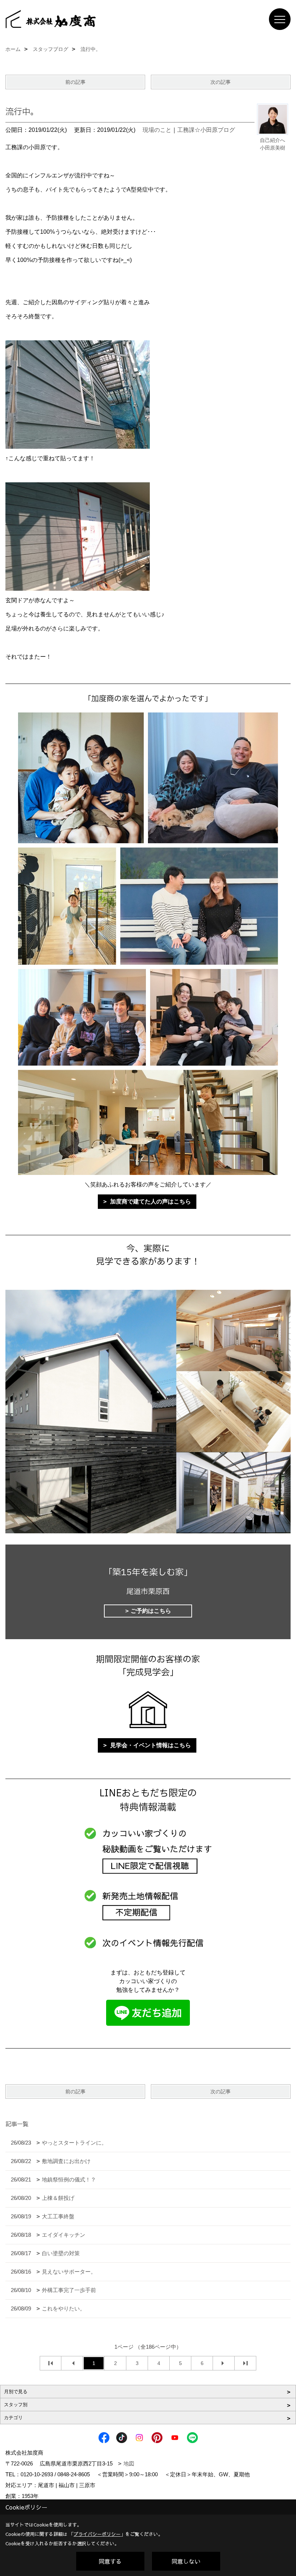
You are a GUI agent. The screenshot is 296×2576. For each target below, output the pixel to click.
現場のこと (157, 130)
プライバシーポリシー (97, 2534)
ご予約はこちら (151, 1611)
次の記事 (221, 82)
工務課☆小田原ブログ (206, 130)
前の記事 (75, 82)
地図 (129, 2463)
